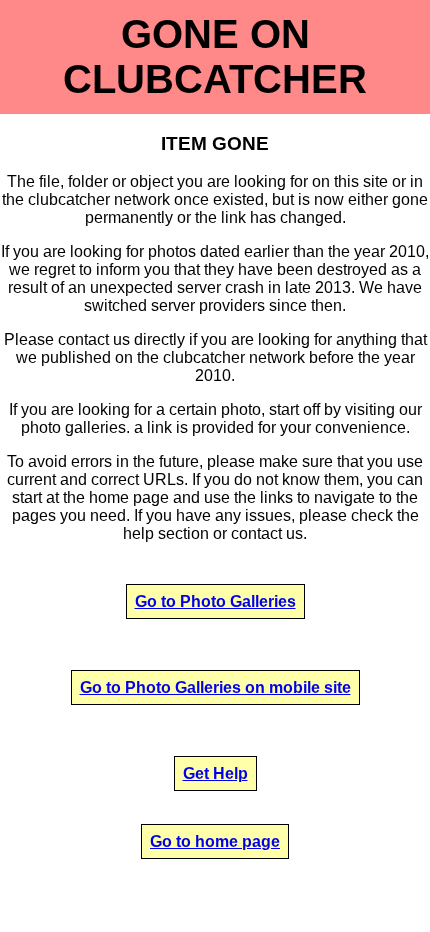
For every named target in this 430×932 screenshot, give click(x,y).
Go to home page (215, 841)
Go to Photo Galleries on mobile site (215, 687)
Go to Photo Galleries (215, 601)
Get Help (215, 773)
